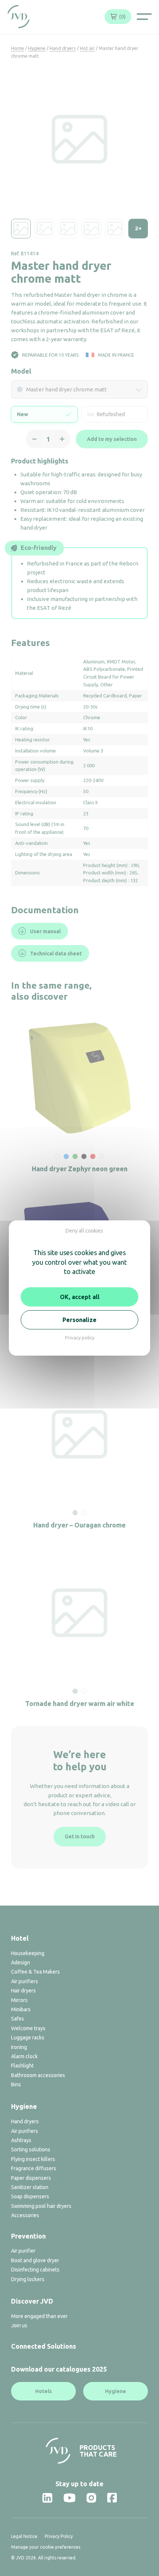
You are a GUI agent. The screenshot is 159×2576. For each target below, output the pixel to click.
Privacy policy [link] (80, 1338)
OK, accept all (80, 1297)
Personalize (79, 1320)
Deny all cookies (84, 1231)
